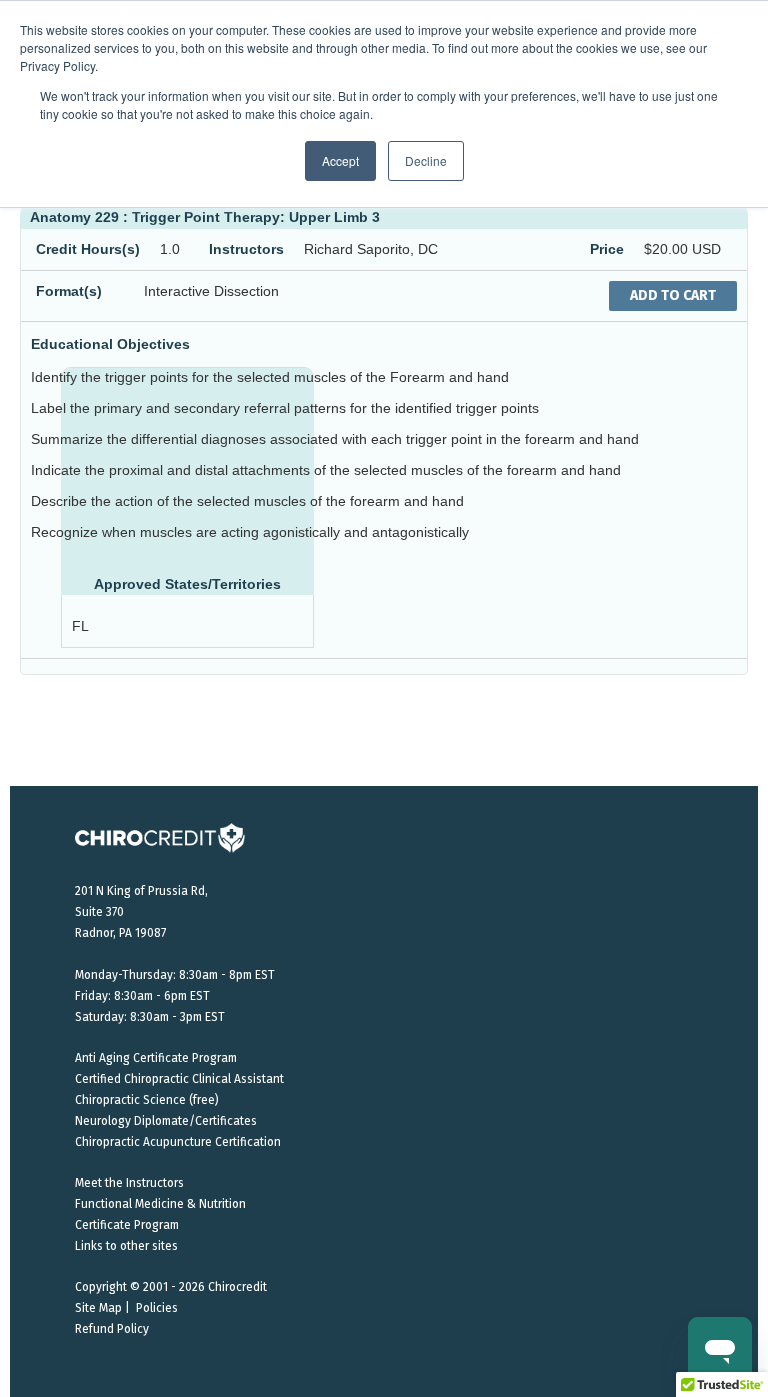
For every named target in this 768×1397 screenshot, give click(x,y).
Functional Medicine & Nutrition (160, 1204)
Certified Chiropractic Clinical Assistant (179, 1079)
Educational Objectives (110, 344)
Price (607, 249)
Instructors (246, 249)
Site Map (98, 1308)
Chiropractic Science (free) (147, 1100)
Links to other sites (126, 1246)
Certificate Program (127, 1225)
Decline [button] (426, 160)
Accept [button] (340, 160)
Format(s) (69, 291)
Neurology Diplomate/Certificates (166, 1121)
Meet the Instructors (129, 1183)
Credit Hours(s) (88, 249)
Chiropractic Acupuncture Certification (178, 1142)
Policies (157, 1308)
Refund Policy (112, 1329)
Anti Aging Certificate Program (156, 1058)
